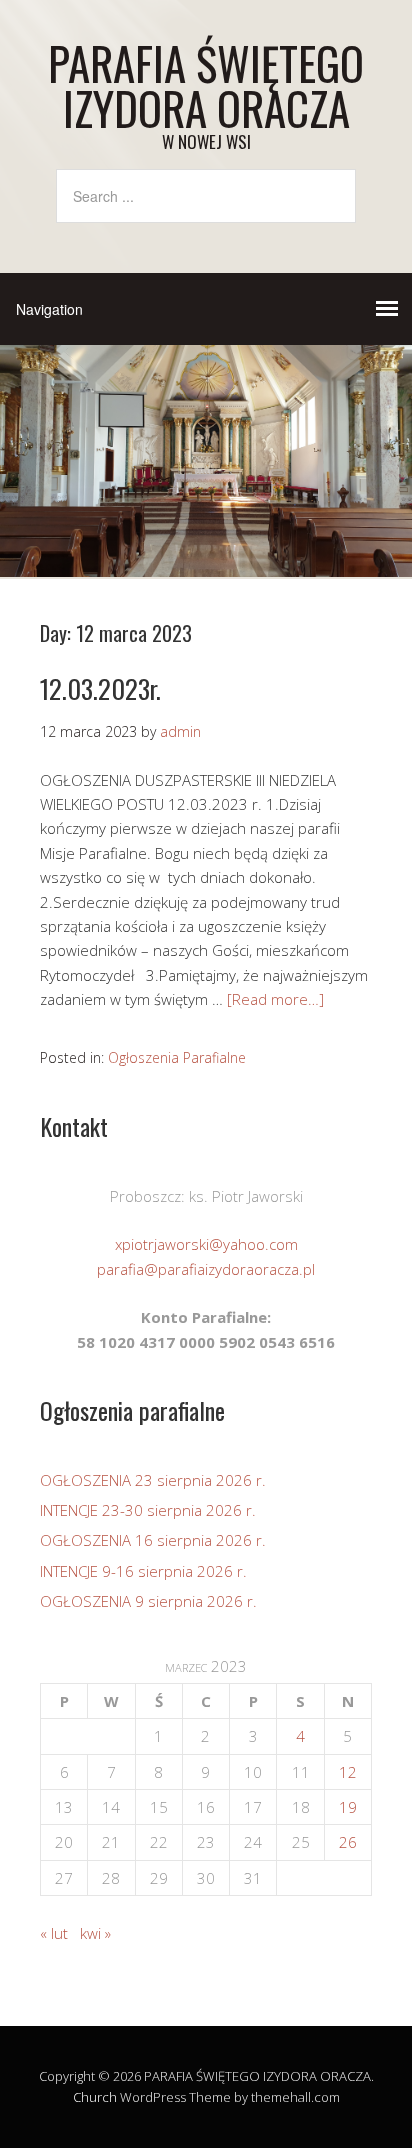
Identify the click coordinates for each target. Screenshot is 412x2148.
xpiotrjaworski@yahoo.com (206, 1244)
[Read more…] (275, 999)
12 (348, 1772)
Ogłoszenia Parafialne (177, 1057)
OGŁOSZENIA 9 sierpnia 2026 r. (148, 1601)
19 (348, 1807)
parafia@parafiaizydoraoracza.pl (206, 1269)
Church (95, 2097)
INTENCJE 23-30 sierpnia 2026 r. (148, 1510)
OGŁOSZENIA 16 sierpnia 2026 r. (153, 1540)
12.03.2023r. (100, 688)
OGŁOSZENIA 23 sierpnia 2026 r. (153, 1480)
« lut (54, 1933)
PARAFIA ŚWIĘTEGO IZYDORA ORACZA (206, 85)
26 (348, 1842)
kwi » (95, 1933)
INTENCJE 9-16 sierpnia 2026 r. (143, 1571)
